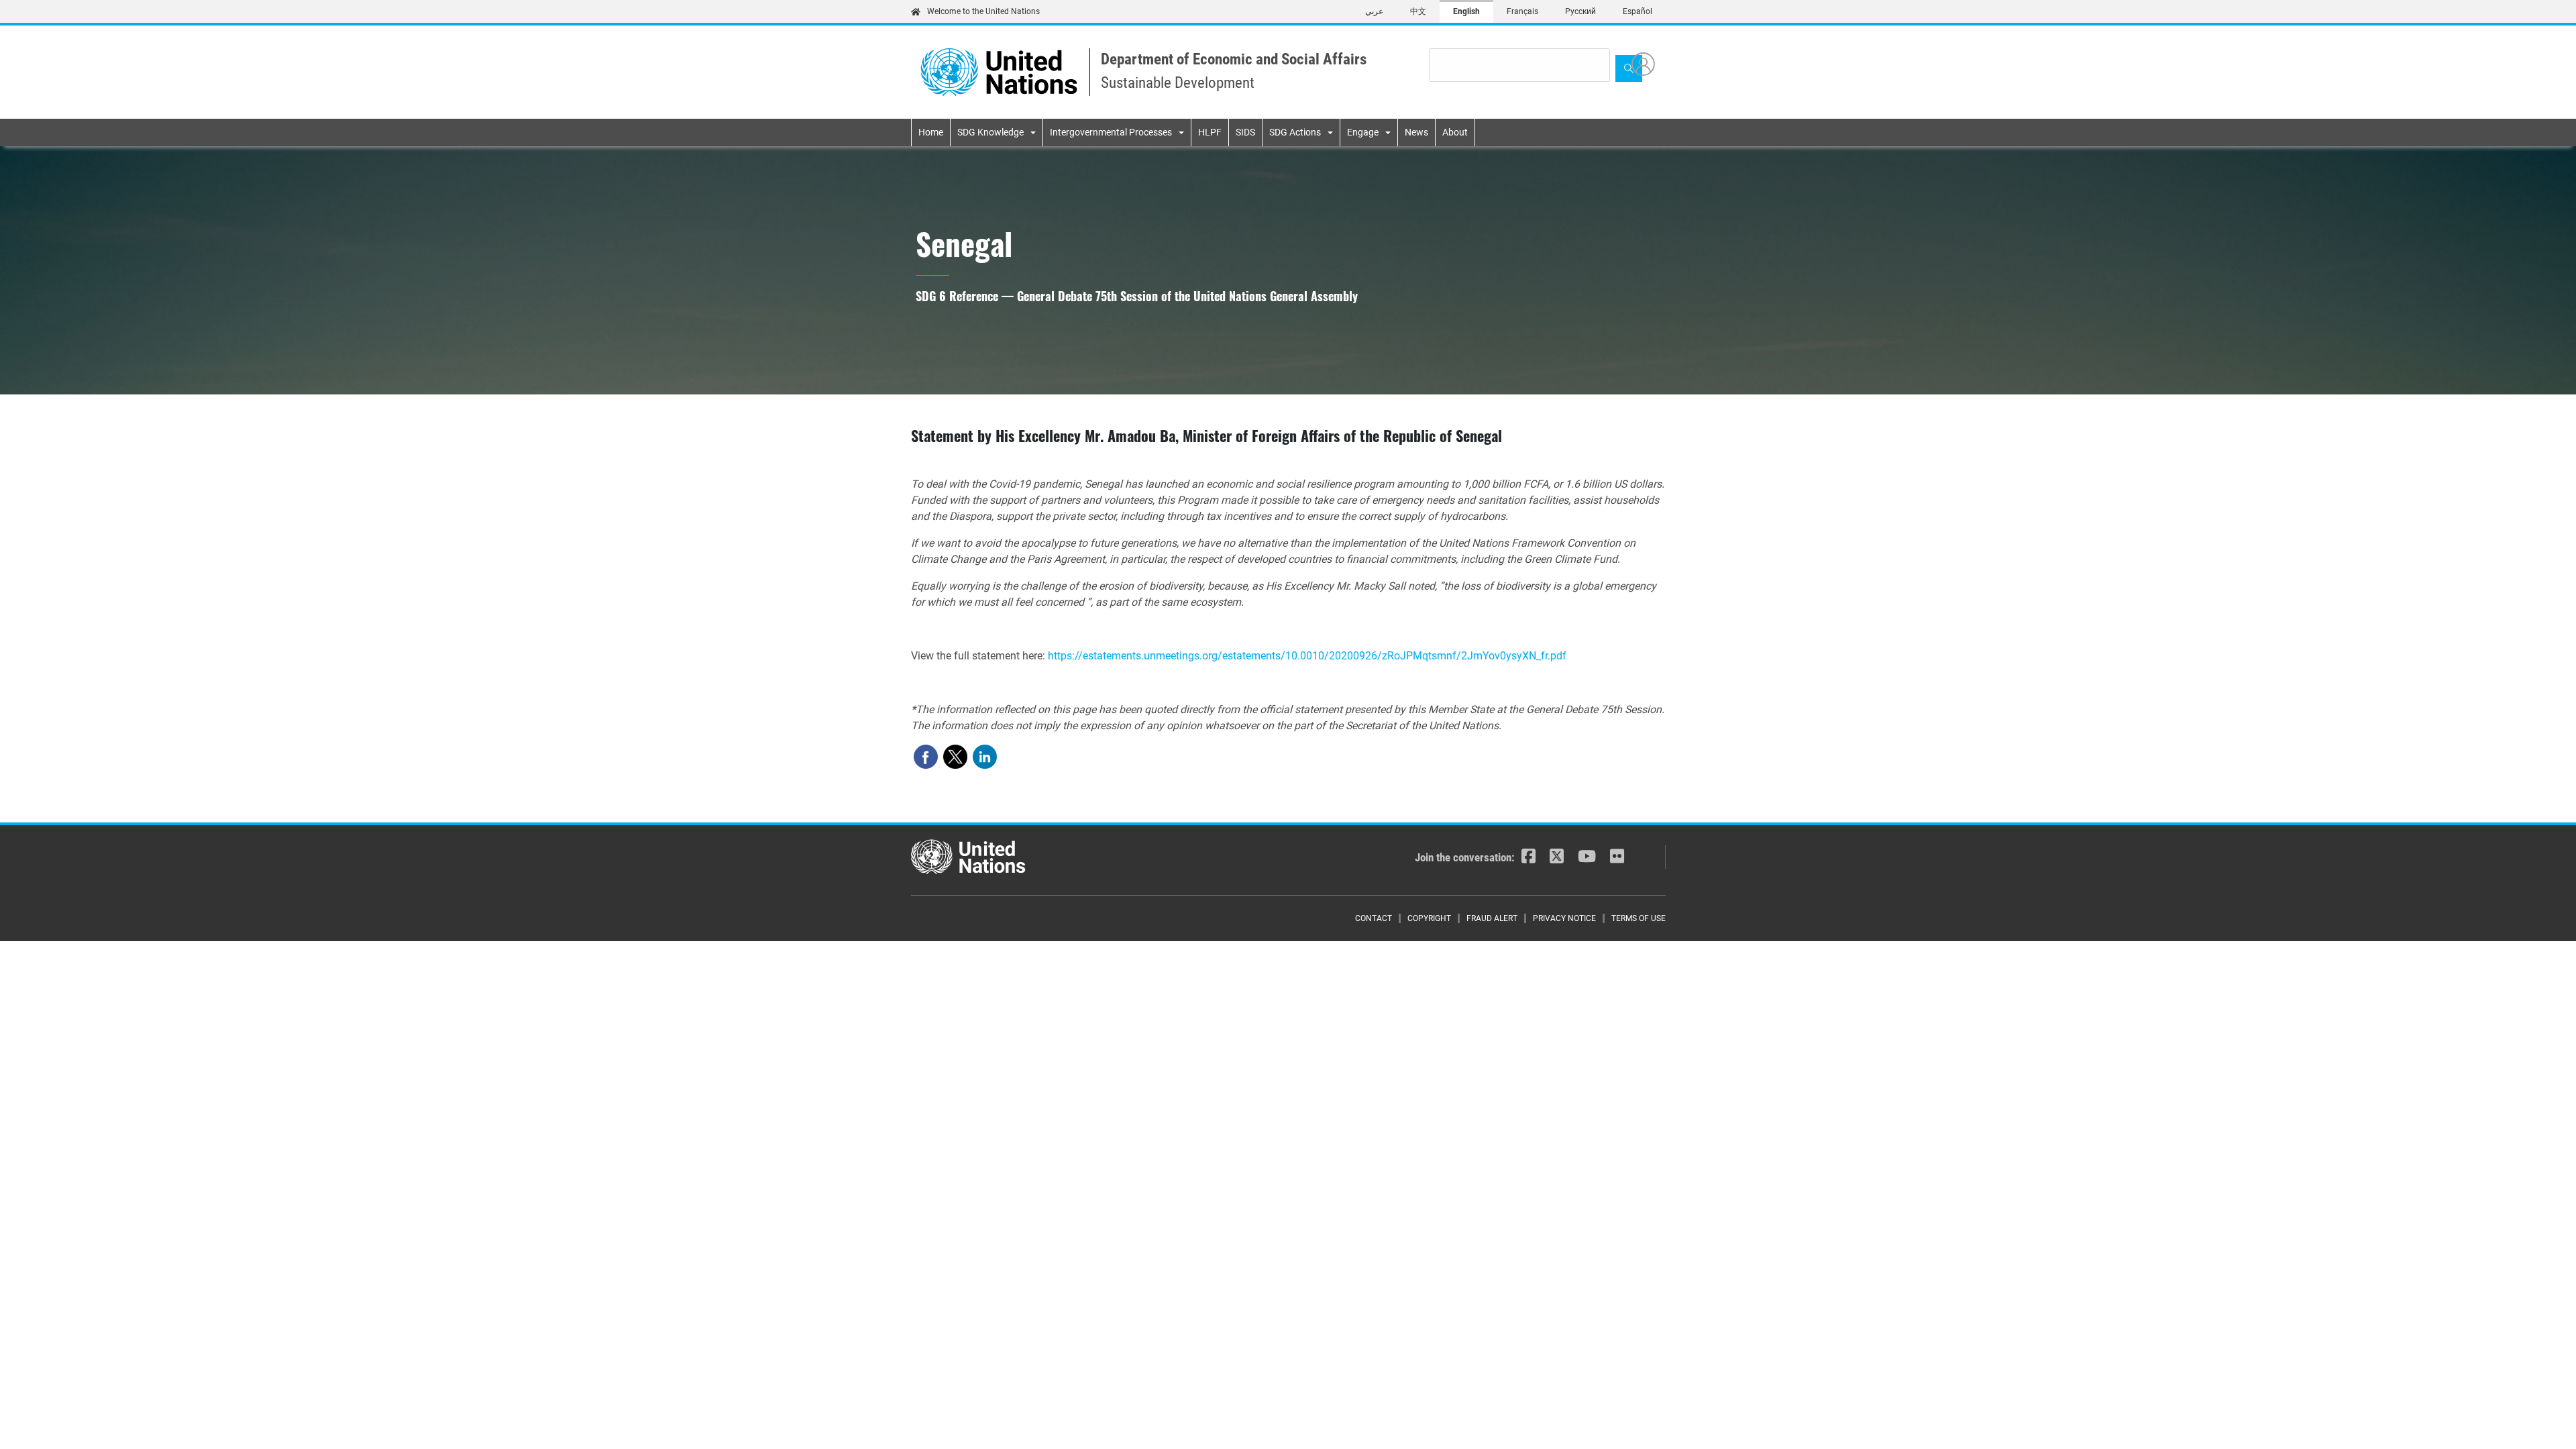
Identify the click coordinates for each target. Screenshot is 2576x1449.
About (1455, 132)
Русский (1580, 11)
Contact (1374, 918)
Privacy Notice (1564, 918)
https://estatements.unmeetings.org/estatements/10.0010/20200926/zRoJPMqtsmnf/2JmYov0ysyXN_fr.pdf (1307, 656)
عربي (1374, 11)
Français (1522, 11)
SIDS (1245, 132)
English (1466, 11)
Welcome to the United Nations (983, 11)
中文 (1418, 11)
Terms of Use (1639, 918)
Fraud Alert (1492, 918)
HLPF (1210, 132)
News (1416, 132)
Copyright (1429, 918)
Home (931, 132)
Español (1638, 11)
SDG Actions (1295, 132)
